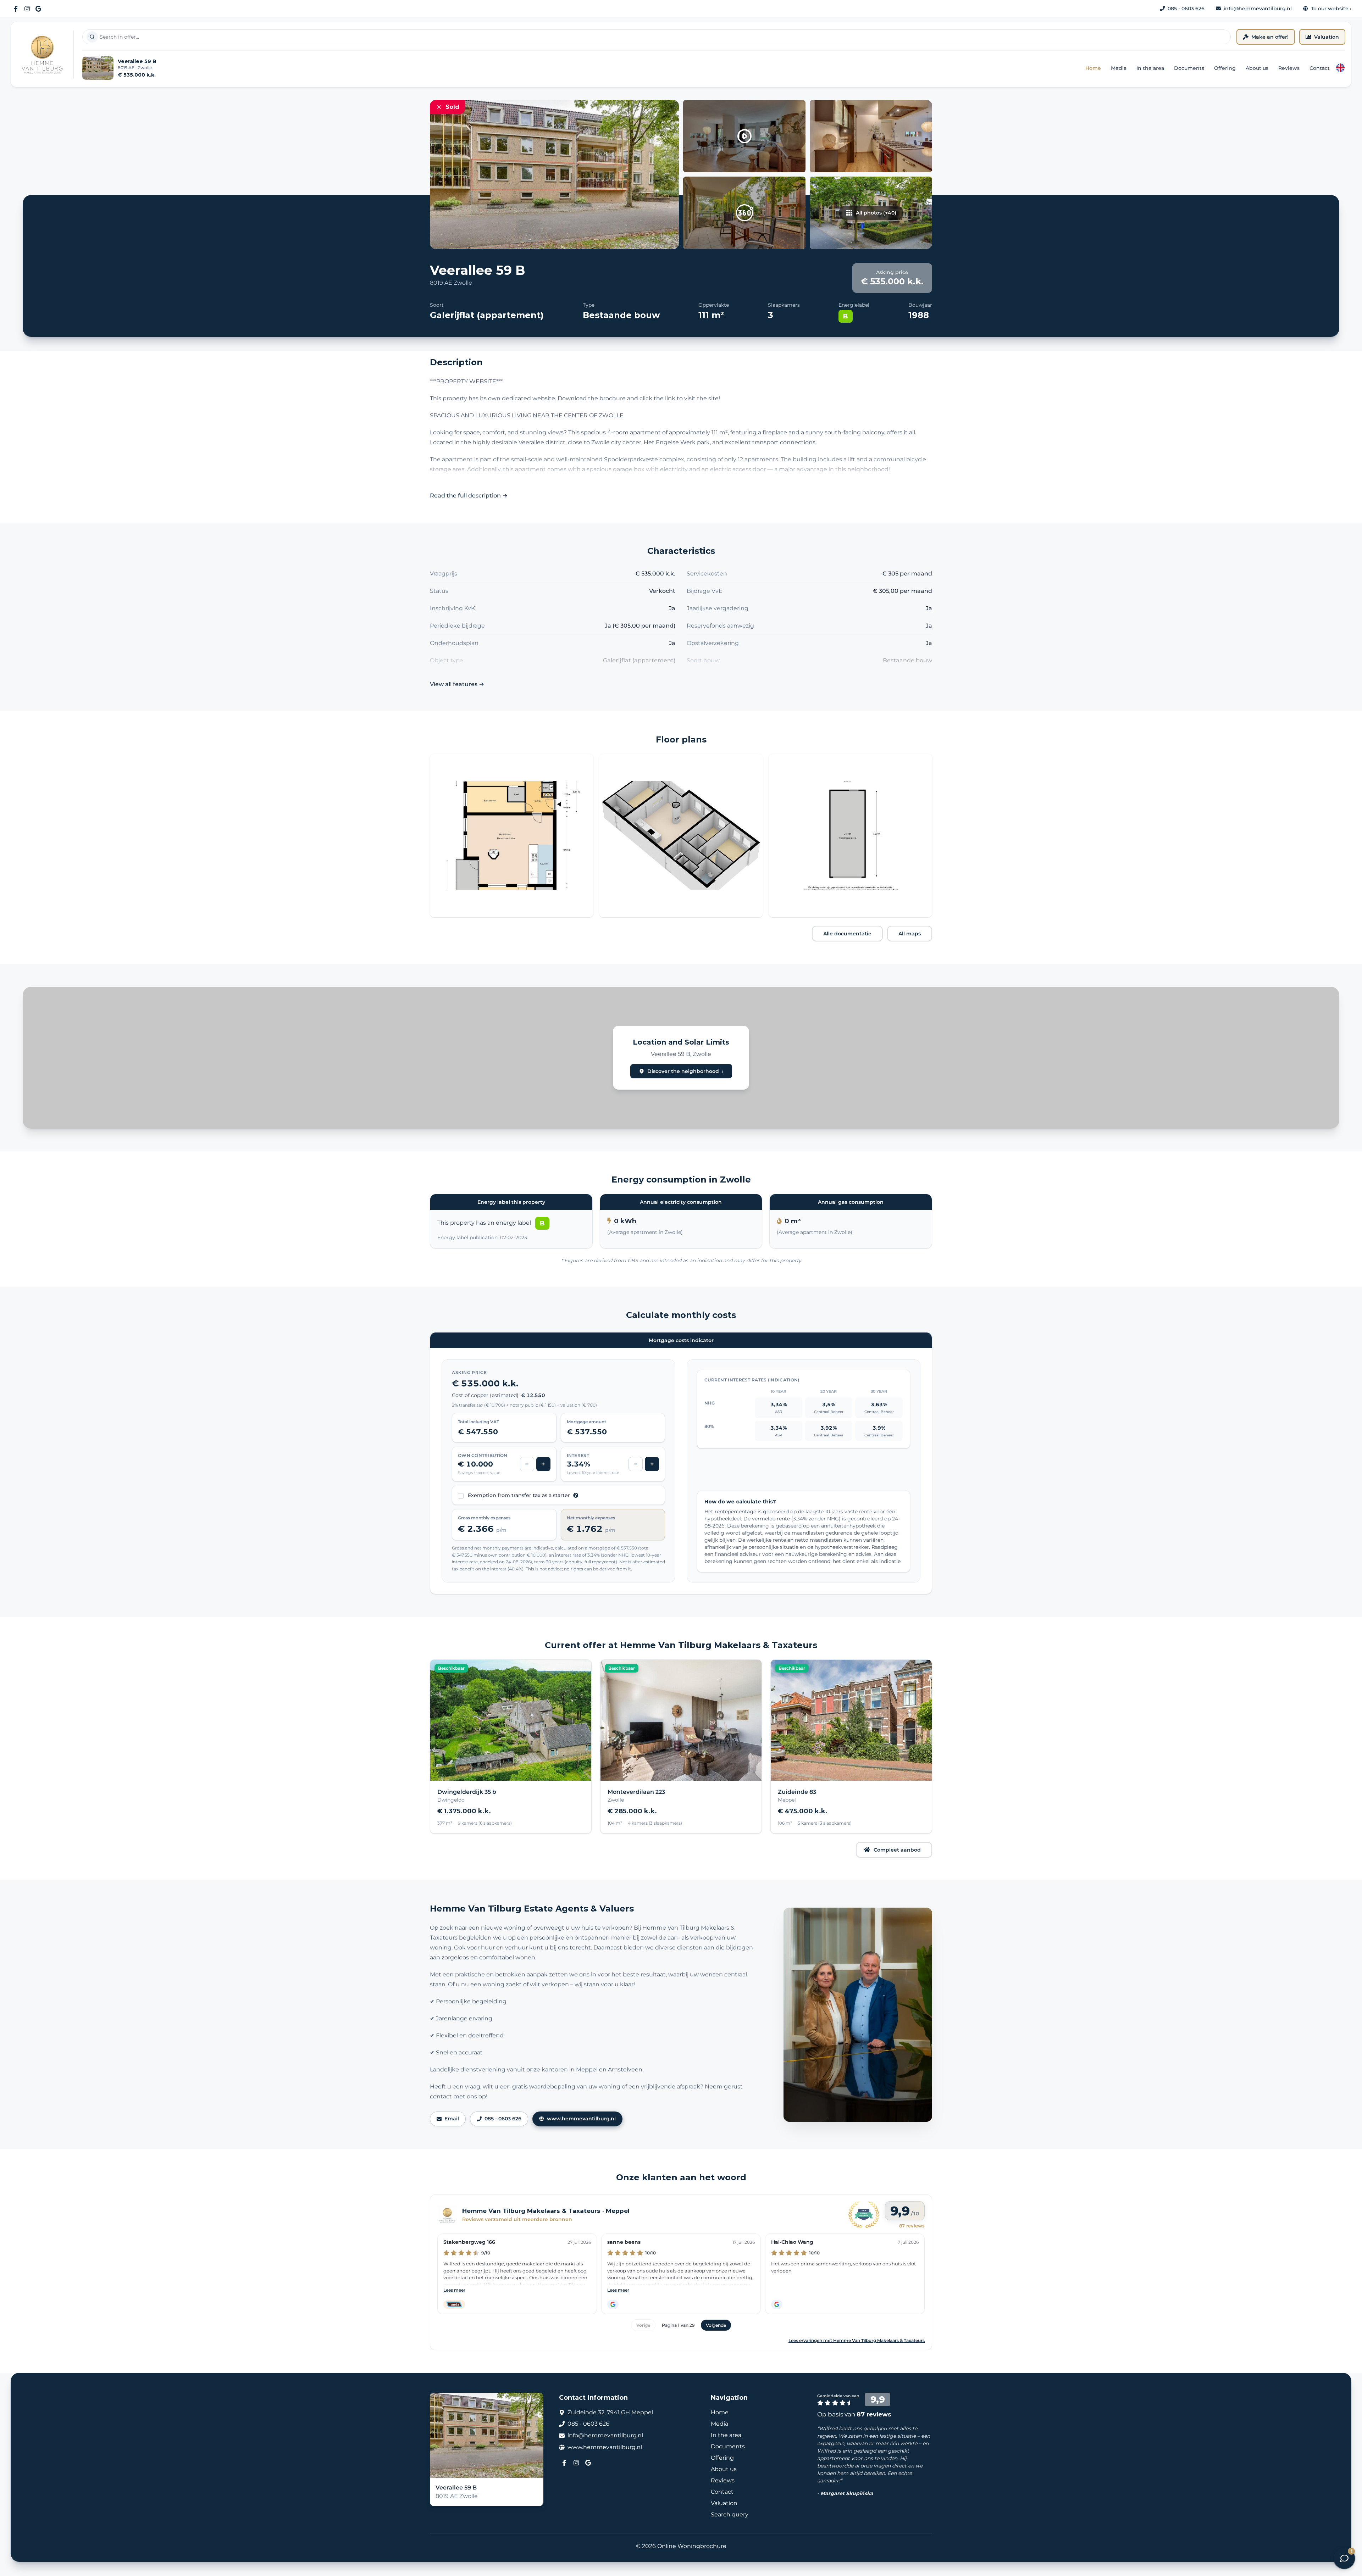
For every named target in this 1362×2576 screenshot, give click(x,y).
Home (1093, 68)
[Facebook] (16, 9)
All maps (910, 934)
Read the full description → (469, 496)
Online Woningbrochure (692, 2546)
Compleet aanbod (897, 1850)
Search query (730, 2514)
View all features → (457, 684)
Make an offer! (1270, 37)
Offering (1225, 68)
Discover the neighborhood (685, 1071)
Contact (1320, 68)
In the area (1150, 68)
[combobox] (657, 37)
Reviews (1289, 68)
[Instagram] (27, 9)
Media (1119, 68)
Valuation (1327, 37)
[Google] (38, 9)
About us (1257, 68)
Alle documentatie (847, 934)
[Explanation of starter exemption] (576, 1495)
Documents (1189, 68)
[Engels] (1340, 68)
